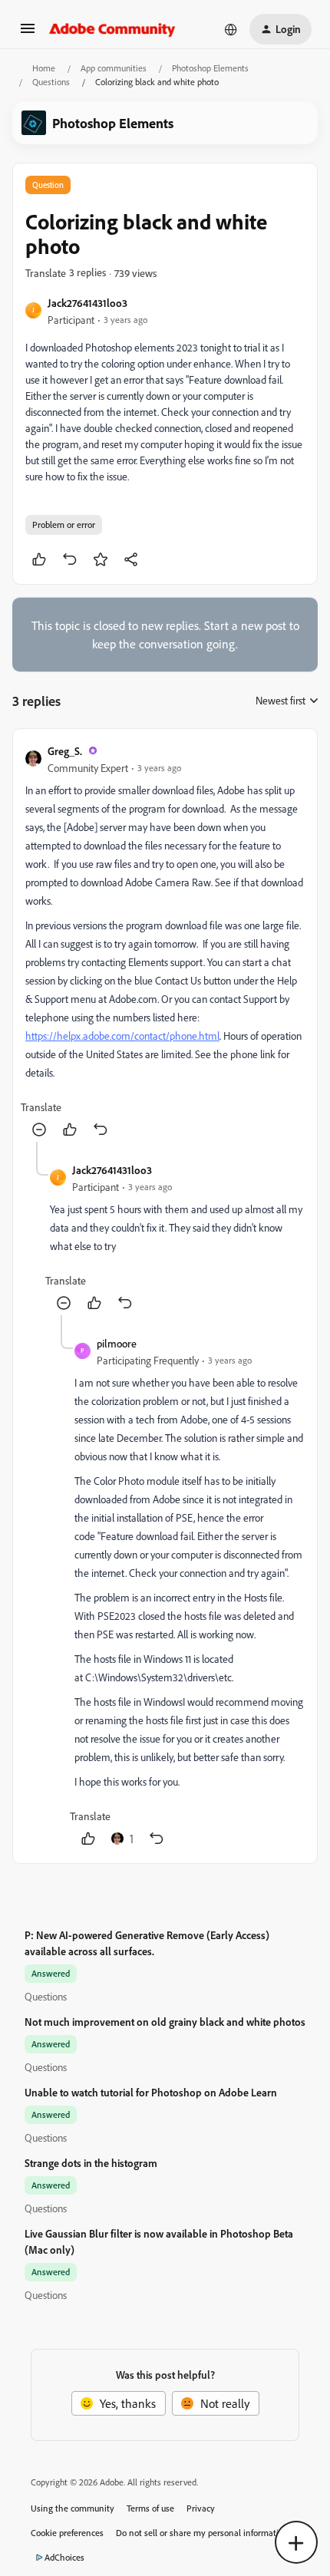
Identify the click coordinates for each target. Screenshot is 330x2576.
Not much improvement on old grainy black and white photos (165, 2022)
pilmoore (117, 1343)
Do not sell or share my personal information (202, 2533)
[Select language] (231, 29)
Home (44, 68)
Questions (51, 82)
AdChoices (64, 2557)
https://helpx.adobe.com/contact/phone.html (122, 1036)
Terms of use (150, 2508)
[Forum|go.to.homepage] (112, 29)
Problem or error (64, 524)
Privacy (201, 2508)
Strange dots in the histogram (91, 2163)
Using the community (73, 2508)
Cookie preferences (67, 2533)
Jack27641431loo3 (87, 303)
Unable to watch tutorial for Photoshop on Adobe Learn (151, 2092)
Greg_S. (65, 751)
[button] (28, 33)
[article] (165, 942)
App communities (114, 68)
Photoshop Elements (210, 68)
